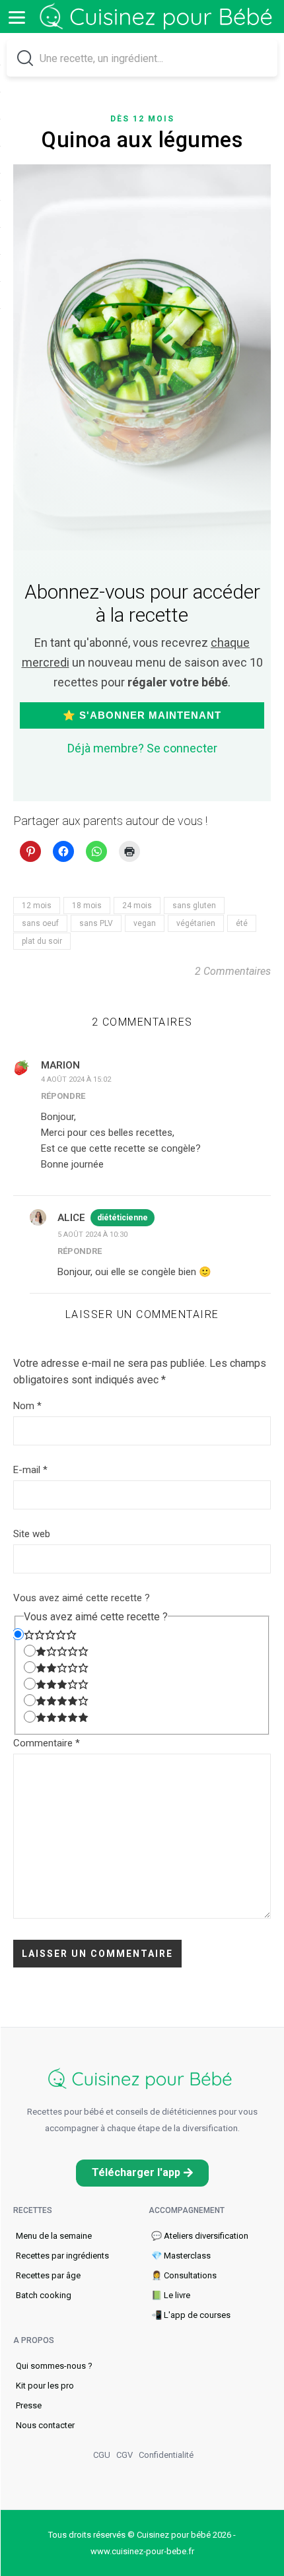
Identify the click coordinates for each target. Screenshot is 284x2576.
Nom (27, 1406)
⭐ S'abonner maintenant (142, 715)
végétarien (196, 923)
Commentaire (47, 1743)
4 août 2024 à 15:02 (76, 1079)
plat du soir (42, 941)
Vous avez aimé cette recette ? (82, 1598)
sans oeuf (40, 923)
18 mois (87, 906)
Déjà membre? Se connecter (142, 748)
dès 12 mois (142, 119)
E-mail (30, 1470)
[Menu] (17, 17)
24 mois (137, 906)
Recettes (33, 2210)
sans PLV (96, 923)
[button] (142, 2173)
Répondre (63, 1096)
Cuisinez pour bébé (159, 17)
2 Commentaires (233, 971)
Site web (32, 1534)
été (242, 923)
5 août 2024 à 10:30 (92, 1235)
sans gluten (194, 906)
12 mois (37, 906)
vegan (145, 923)
